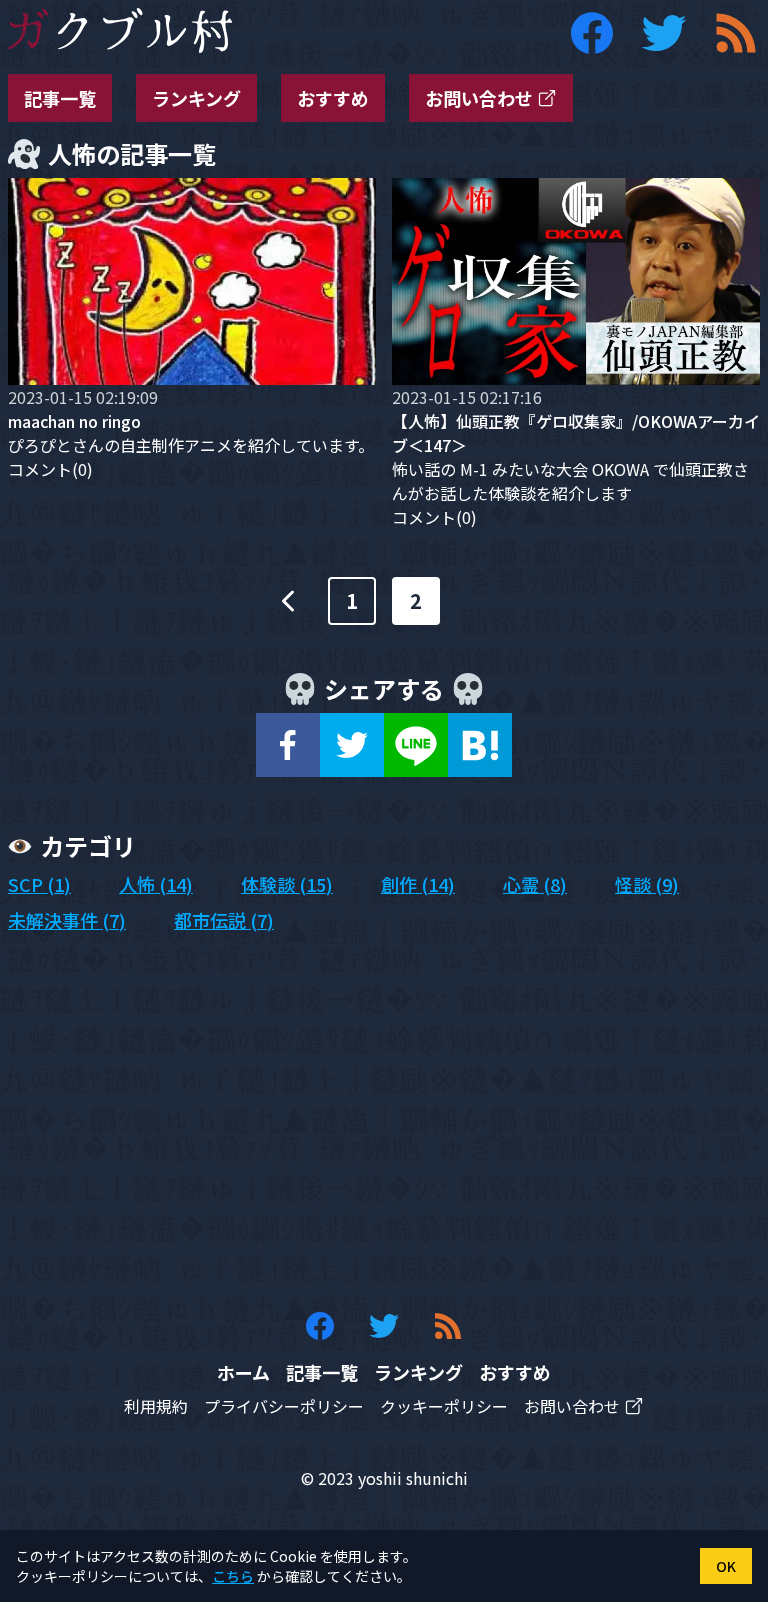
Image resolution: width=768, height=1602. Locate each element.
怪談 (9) (647, 884)
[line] (416, 745)
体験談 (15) (287, 884)
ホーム (243, 1372)
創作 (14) (418, 884)
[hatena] (480, 745)
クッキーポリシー (444, 1406)
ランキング (196, 98)
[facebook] (288, 745)
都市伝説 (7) (224, 920)
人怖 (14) (156, 884)
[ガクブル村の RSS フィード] (736, 33)
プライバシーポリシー (284, 1406)
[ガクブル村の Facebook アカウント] (592, 33)
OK (726, 1566)
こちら (233, 1576)
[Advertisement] (384, 1122)
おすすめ (333, 98)
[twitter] (352, 745)
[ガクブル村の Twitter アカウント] (664, 33)
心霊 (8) (535, 884)
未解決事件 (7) (67, 920)
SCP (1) (39, 884)
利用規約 (156, 1406)
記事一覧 (60, 98)
